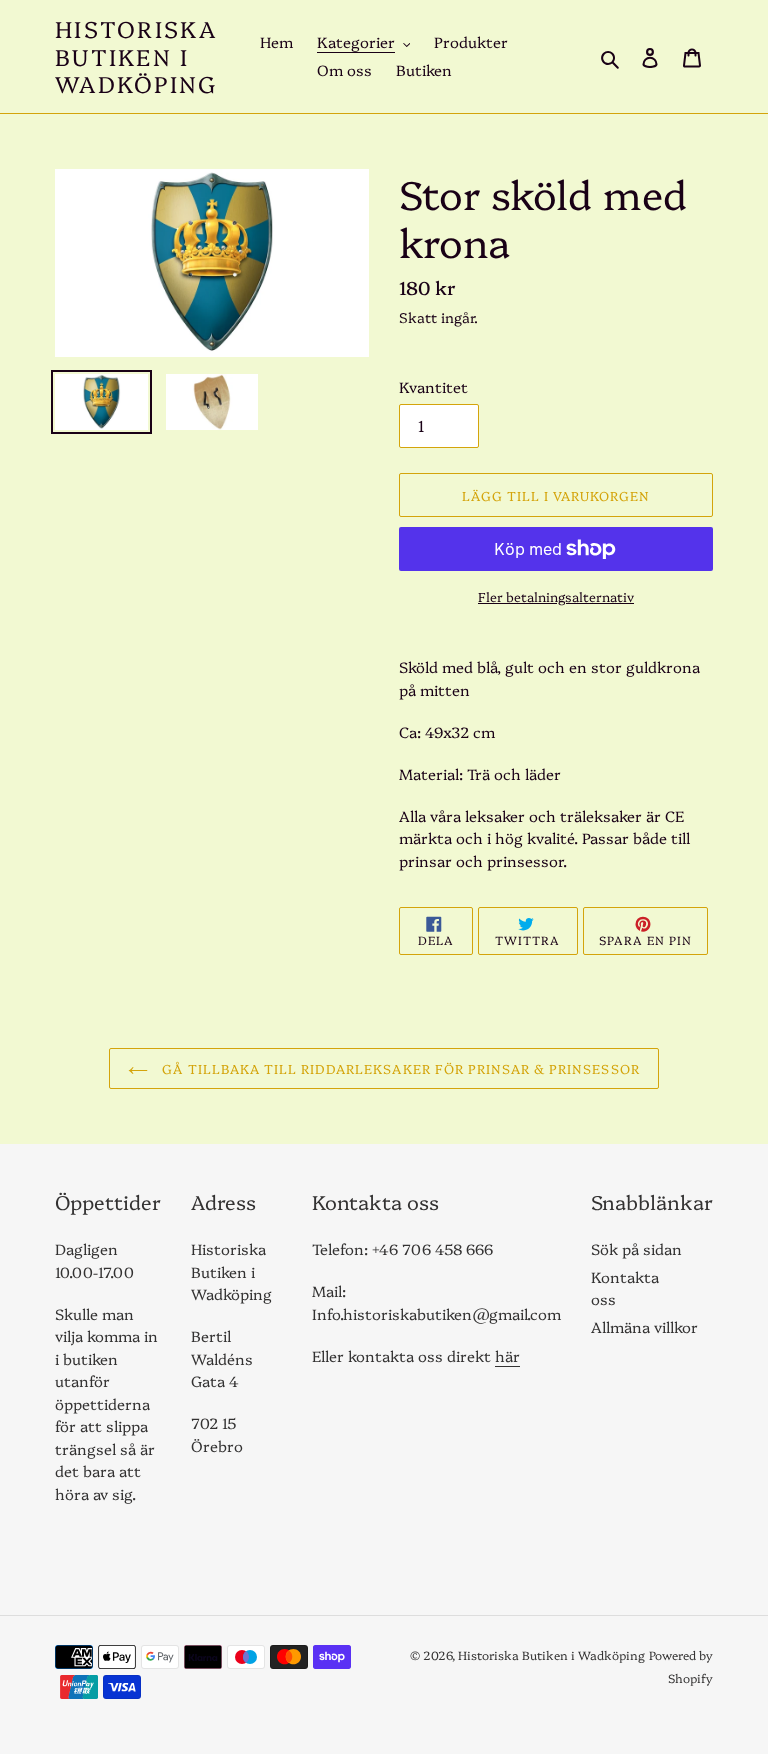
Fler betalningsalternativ (556, 596)
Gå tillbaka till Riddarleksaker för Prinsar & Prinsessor (398, 1068)
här (507, 1355)
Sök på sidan (636, 1248)
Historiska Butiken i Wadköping (136, 56)
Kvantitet (433, 386)
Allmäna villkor (644, 1326)
